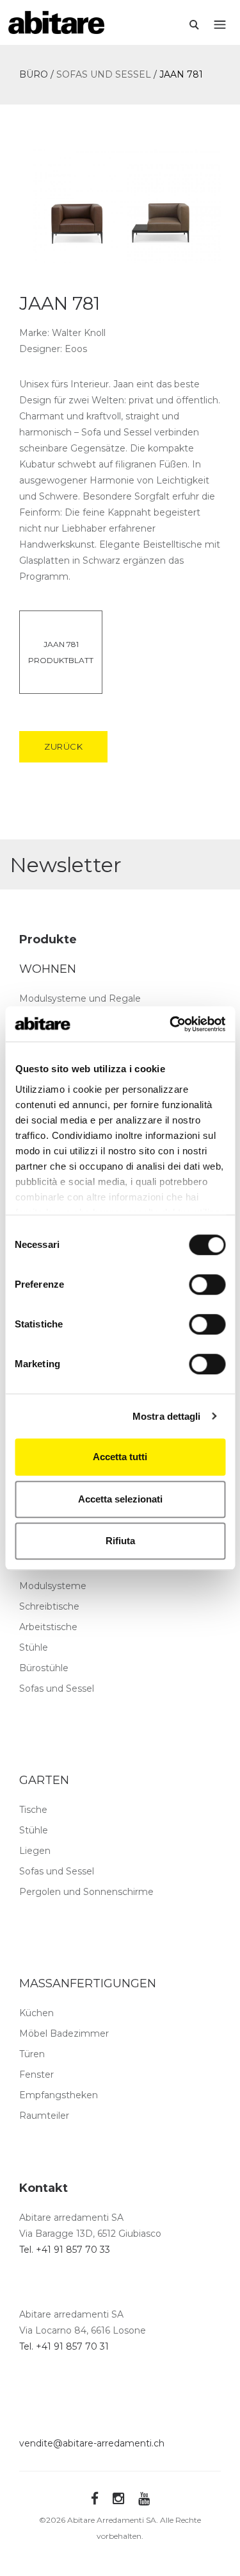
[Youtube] (144, 2499)
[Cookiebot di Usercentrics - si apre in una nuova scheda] (171, 1024)
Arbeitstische (48, 1627)
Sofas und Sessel (57, 1688)
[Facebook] (95, 2499)
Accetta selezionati (120, 1499)
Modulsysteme (53, 1586)
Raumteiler (44, 2116)
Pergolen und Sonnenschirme (86, 1892)
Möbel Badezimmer (64, 2033)
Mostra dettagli (167, 1416)
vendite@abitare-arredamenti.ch (92, 2443)
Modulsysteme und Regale (80, 998)
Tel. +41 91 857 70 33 (65, 2250)
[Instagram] (118, 2499)
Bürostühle (44, 1668)
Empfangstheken (59, 2095)
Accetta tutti (120, 1457)
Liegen (35, 1851)
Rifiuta (120, 1541)
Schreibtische (49, 1606)
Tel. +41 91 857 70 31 (64, 2346)
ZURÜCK (63, 746)
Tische (33, 1810)
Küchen (36, 2013)
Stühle (34, 1647)
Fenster (36, 2075)
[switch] (207, 1284)
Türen (32, 2054)
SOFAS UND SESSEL (104, 74)
